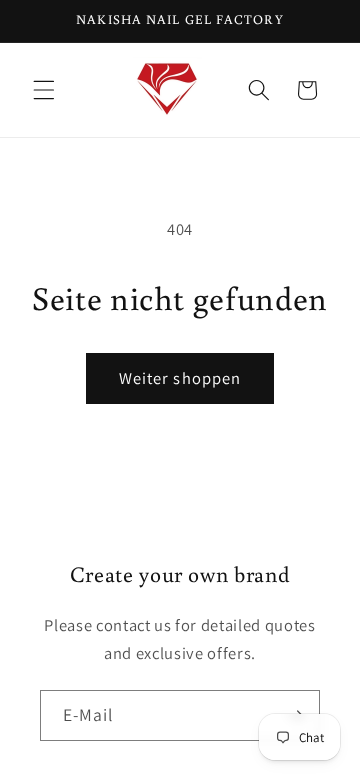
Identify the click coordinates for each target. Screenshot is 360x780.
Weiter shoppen (180, 378)
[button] (44, 90)
